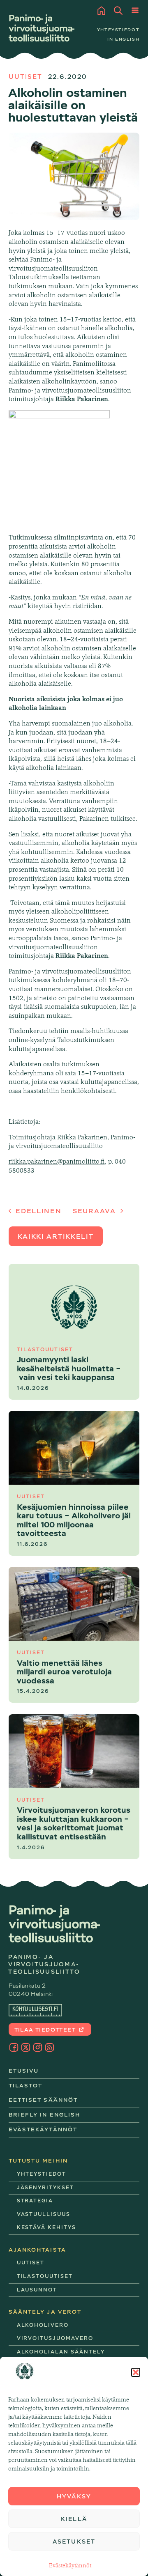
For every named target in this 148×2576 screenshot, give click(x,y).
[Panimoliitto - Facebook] (14, 2047)
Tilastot (26, 2086)
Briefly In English (45, 2115)
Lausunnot (37, 2290)
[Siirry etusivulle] (42, 28)
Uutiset (26, 77)
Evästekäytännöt (70, 2565)
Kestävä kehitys (46, 2227)
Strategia (35, 2201)
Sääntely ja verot (45, 2312)
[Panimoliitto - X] (26, 2047)
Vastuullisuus (44, 2214)
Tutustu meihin (38, 2161)
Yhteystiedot (118, 30)
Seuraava (95, 1211)
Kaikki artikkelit (56, 1237)
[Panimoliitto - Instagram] (38, 2047)
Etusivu (24, 2071)
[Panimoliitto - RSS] (50, 2047)
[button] (136, 2372)
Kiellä (74, 2519)
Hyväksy (74, 2496)
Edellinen (38, 1211)
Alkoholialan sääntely (61, 2352)
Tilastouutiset (45, 2276)
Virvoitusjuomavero (55, 2338)
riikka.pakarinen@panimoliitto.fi (57, 1161)
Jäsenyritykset (45, 2188)
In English (124, 39)
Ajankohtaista (37, 2250)
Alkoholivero (43, 2325)
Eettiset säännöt (43, 2100)
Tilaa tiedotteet (46, 2030)
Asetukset (74, 2542)
